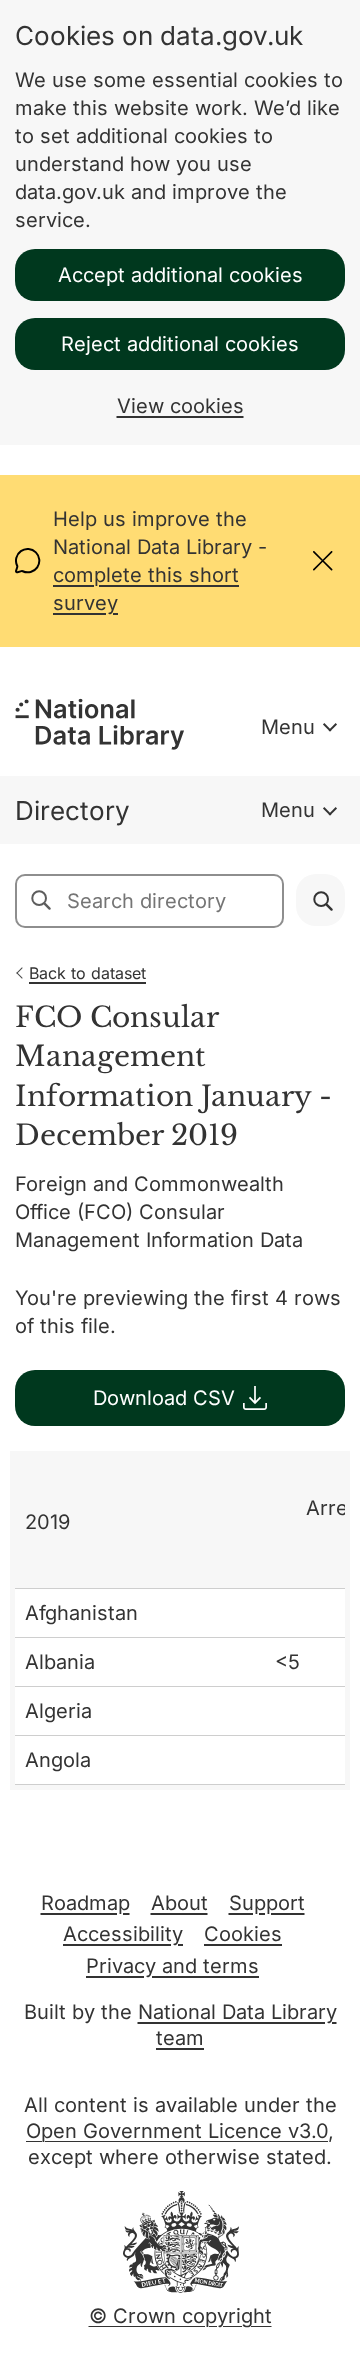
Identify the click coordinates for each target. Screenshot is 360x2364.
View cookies (180, 406)
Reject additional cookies (180, 344)
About (179, 1903)
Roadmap (85, 1903)
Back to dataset (87, 973)
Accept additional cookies (180, 275)
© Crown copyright (180, 2316)
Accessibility (123, 1934)
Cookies (243, 1934)
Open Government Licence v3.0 (177, 2131)
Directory (72, 810)
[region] (180, 1620)
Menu (288, 727)
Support (267, 1903)
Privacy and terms (172, 1966)
